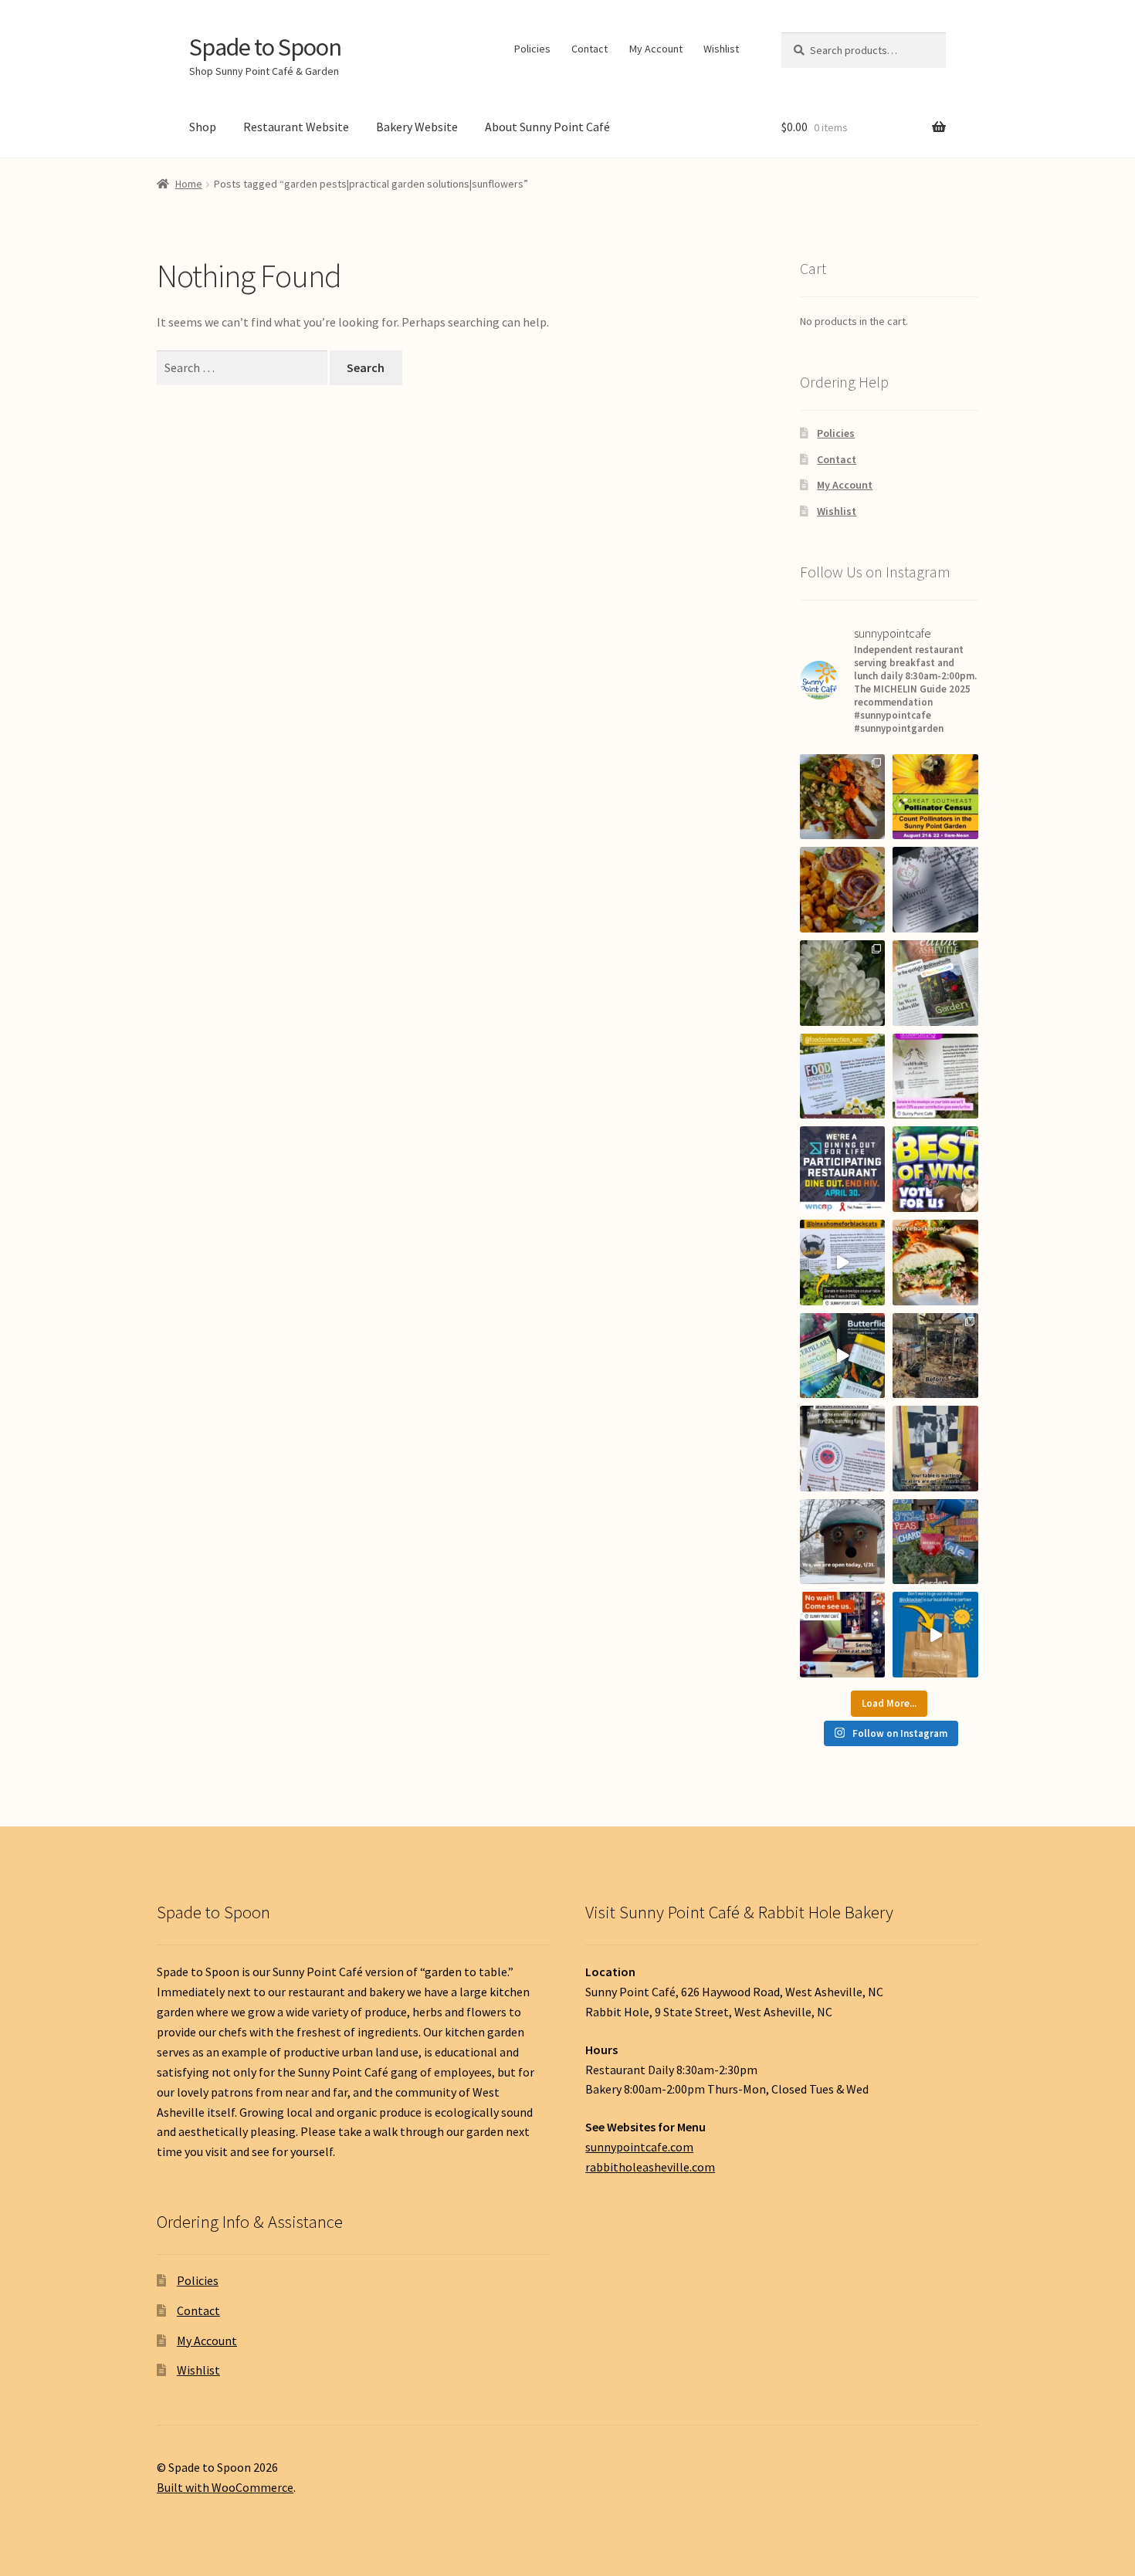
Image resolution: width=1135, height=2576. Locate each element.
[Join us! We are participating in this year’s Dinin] (843, 1169)
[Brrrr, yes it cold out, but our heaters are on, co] (935, 1449)
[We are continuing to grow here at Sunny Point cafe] (935, 1542)
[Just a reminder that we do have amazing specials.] (843, 890)
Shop (203, 127)
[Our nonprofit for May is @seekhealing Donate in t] (935, 1076)
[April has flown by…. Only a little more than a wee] (935, 1169)
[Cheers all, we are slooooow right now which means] (843, 1635)
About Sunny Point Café (547, 127)
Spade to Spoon (265, 47)
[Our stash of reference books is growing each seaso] (843, 1356)
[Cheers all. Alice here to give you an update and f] (935, 1356)
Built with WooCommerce (225, 2487)
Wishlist (721, 49)
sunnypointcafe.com (639, 2147)
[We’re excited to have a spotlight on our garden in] (935, 983)
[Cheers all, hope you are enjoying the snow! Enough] (843, 1542)
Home (189, 184)
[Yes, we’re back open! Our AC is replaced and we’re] (935, 1263)
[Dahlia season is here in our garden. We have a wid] (843, 983)
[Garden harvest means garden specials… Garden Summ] (843, 797)
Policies (532, 49)
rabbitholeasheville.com (650, 2167)
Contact (590, 49)
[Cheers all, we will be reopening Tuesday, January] (935, 1635)
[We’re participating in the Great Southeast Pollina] (935, 797)
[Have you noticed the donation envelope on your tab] (843, 1076)
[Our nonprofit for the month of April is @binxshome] (843, 1263)
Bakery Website (417, 127)
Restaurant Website (296, 127)
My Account (656, 49)
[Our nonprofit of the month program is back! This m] (843, 1449)
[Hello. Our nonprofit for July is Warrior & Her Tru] (935, 890)
